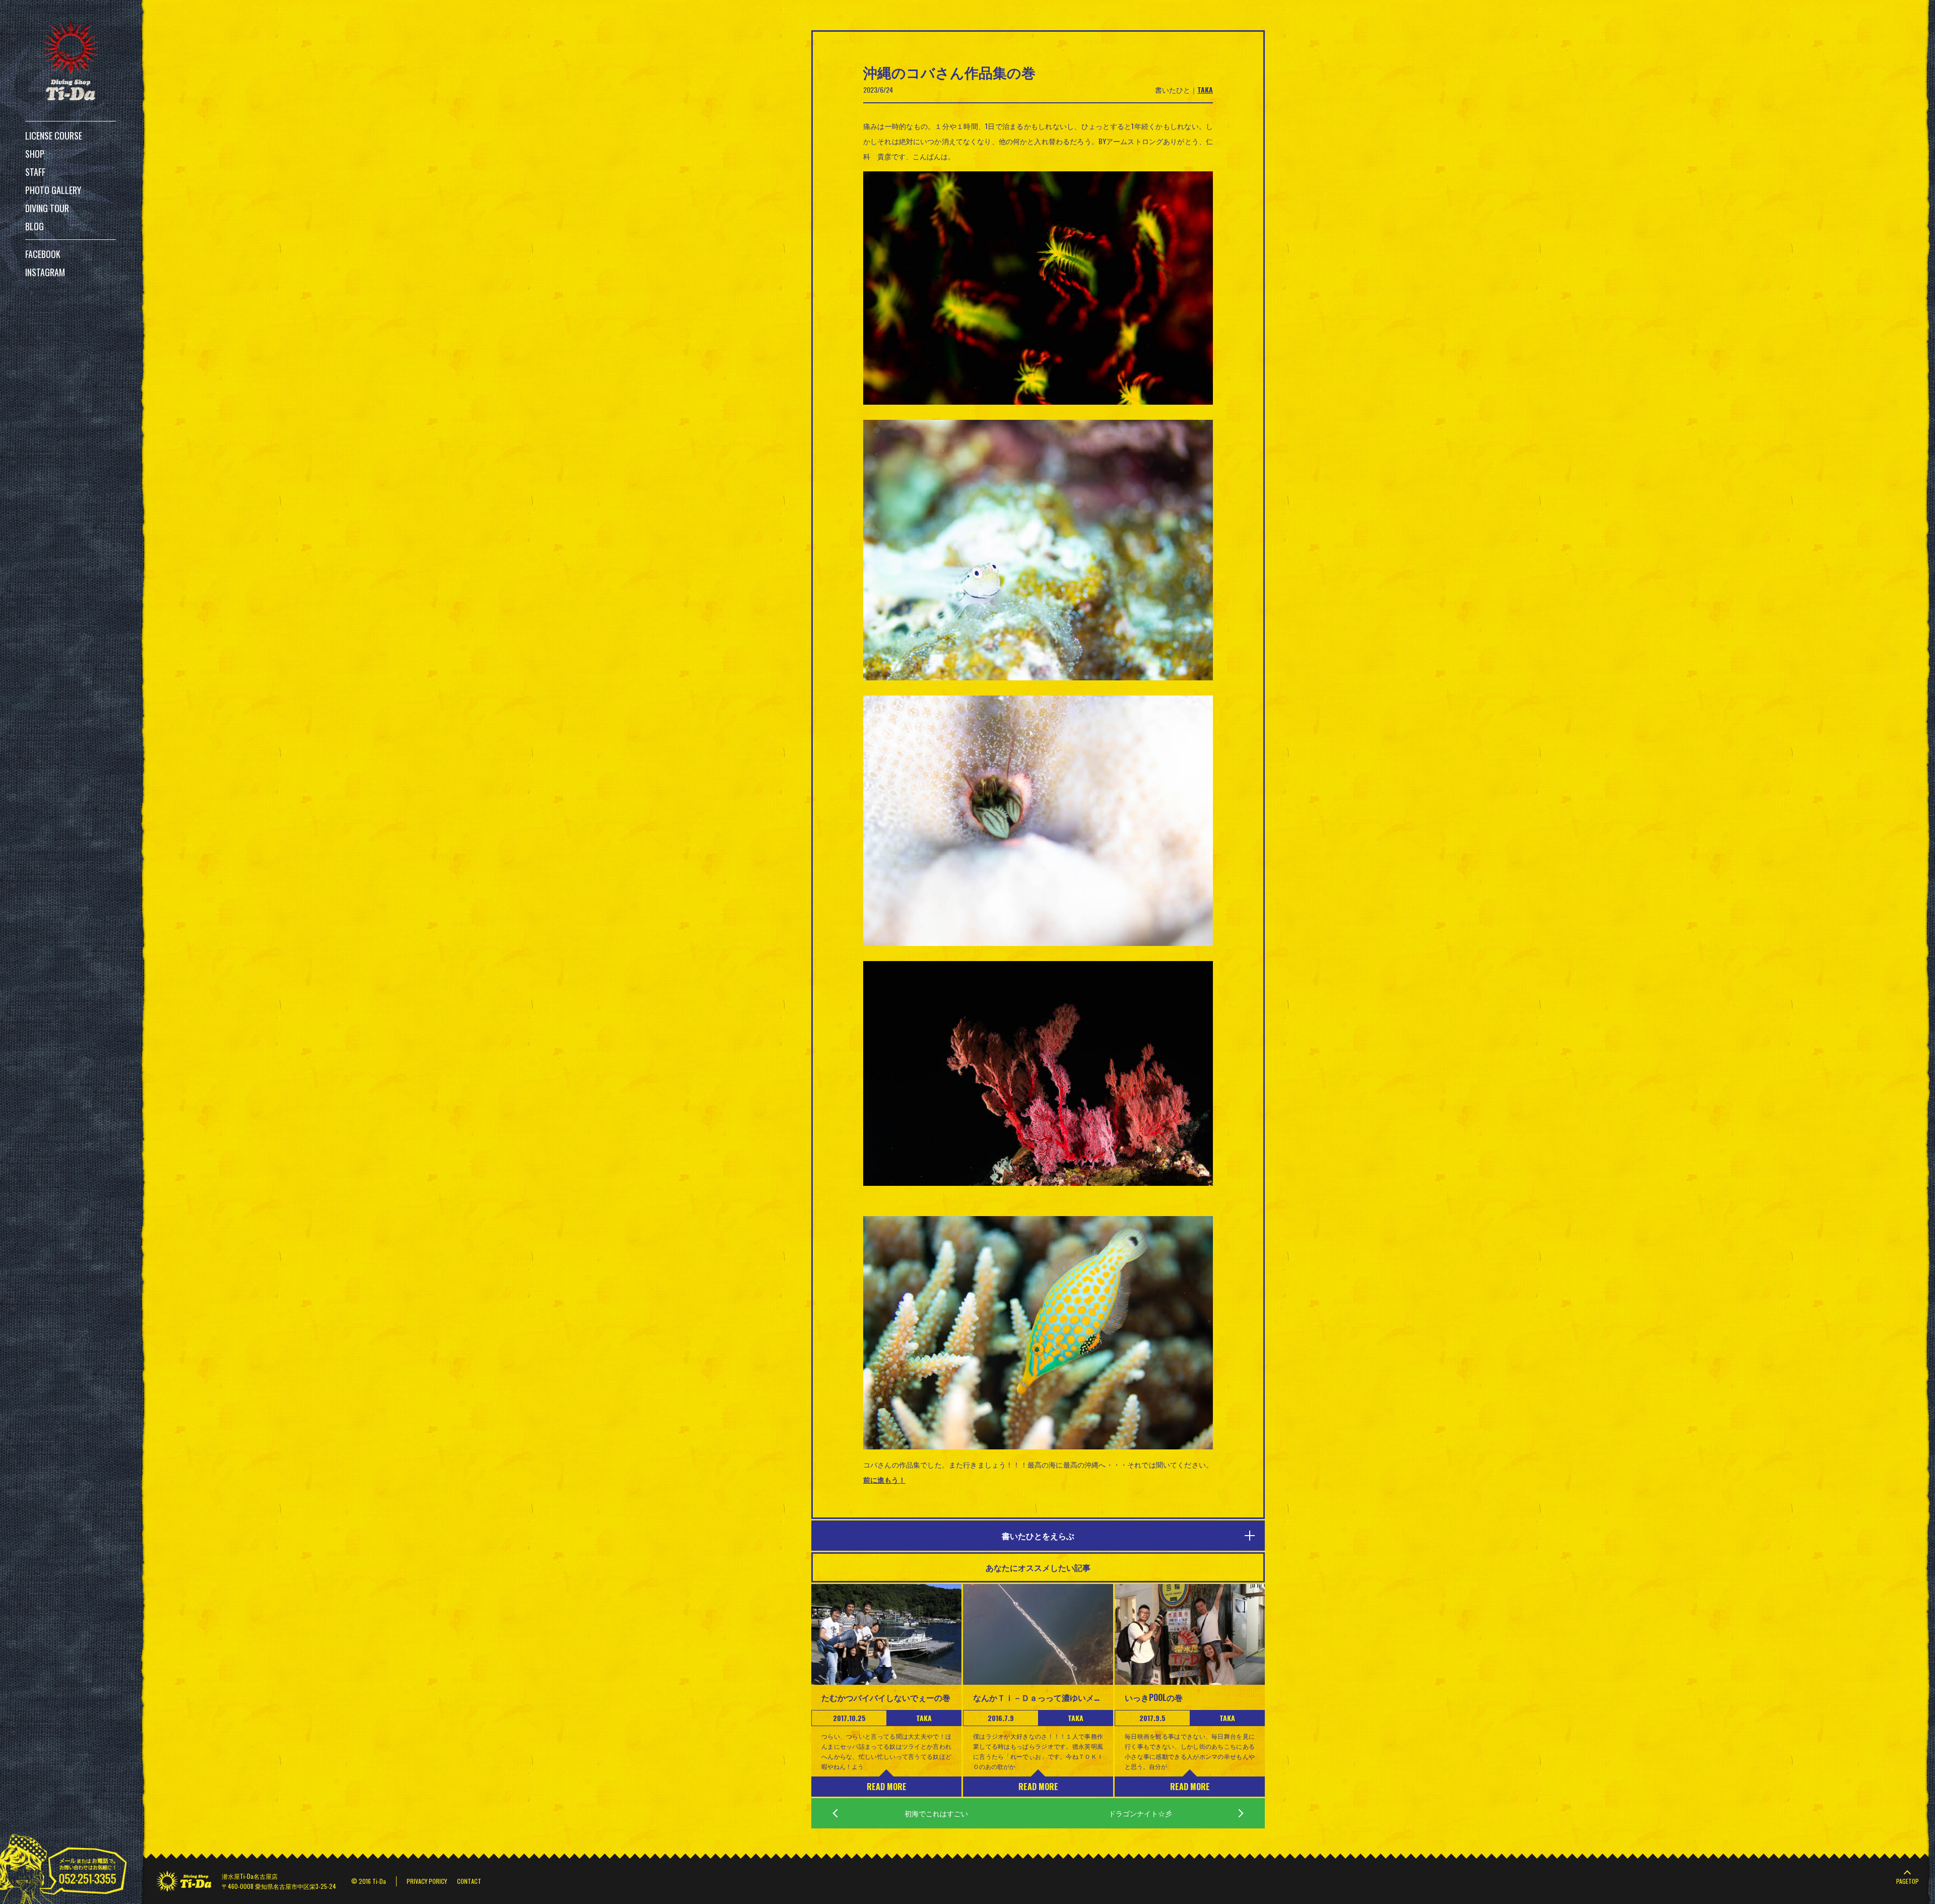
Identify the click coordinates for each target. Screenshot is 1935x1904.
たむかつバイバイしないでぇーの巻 (886, 1697)
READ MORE (887, 1787)
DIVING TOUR (47, 208)
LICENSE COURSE (54, 136)
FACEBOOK (43, 254)
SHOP (35, 154)
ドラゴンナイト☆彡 (1140, 1813)
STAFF (35, 172)
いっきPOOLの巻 (1154, 1697)
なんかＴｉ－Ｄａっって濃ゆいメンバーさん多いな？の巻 (1038, 1697)
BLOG (35, 226)
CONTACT (469, 1881)
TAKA (1205, 89)
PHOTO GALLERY (53, 190)
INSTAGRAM (45, 272)
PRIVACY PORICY (427, 1881)
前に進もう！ (884, 1479)
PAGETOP (1908, 1881)
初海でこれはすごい (936, 1813)
